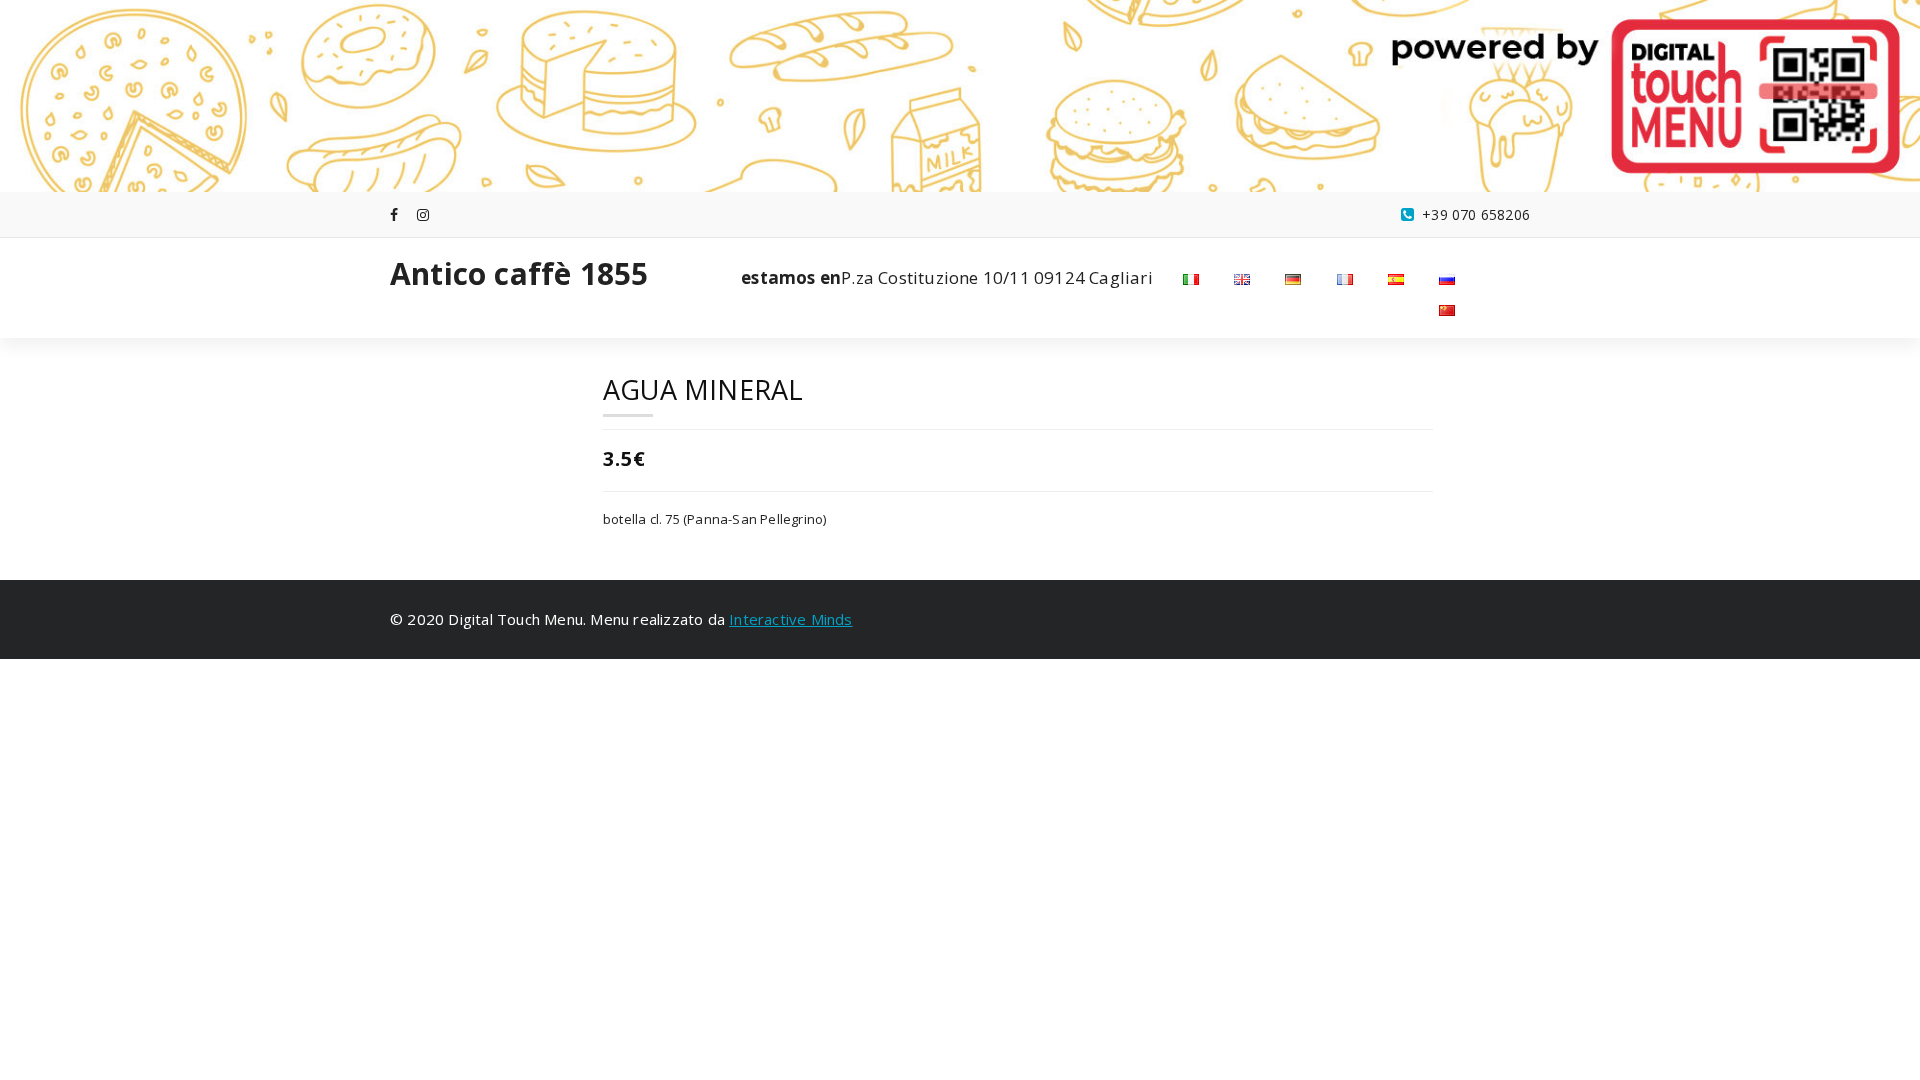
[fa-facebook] (394, 214)
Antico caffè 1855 (519, 274)
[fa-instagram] (423, 214)
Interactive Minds (790, 619)
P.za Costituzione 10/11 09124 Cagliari (947, 277)
